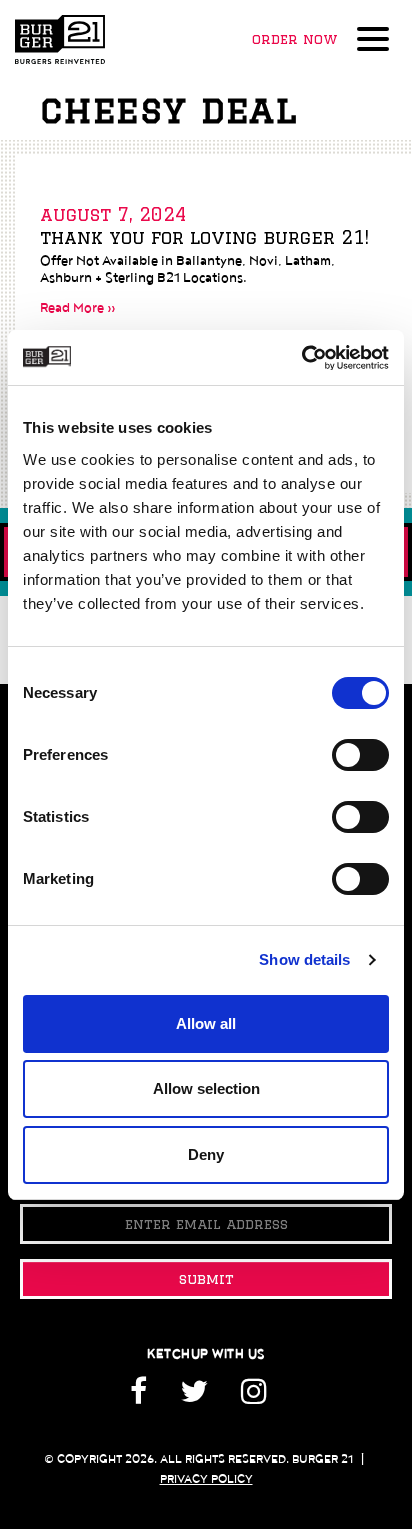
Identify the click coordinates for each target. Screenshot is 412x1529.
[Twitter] (194, 1398)
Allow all (206, 1023)
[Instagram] (254, 1398)
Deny (206, 1154)
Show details (304, 959)
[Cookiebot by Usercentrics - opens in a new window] (301, 358)
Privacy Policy (206, 1479)
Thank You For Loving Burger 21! (204, 237)
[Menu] (377, 41)
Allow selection (206, 1088)
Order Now (294, 39)
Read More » (78, 308)
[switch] (360, 755)
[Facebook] (146, 1398)
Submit (206, 1279)
